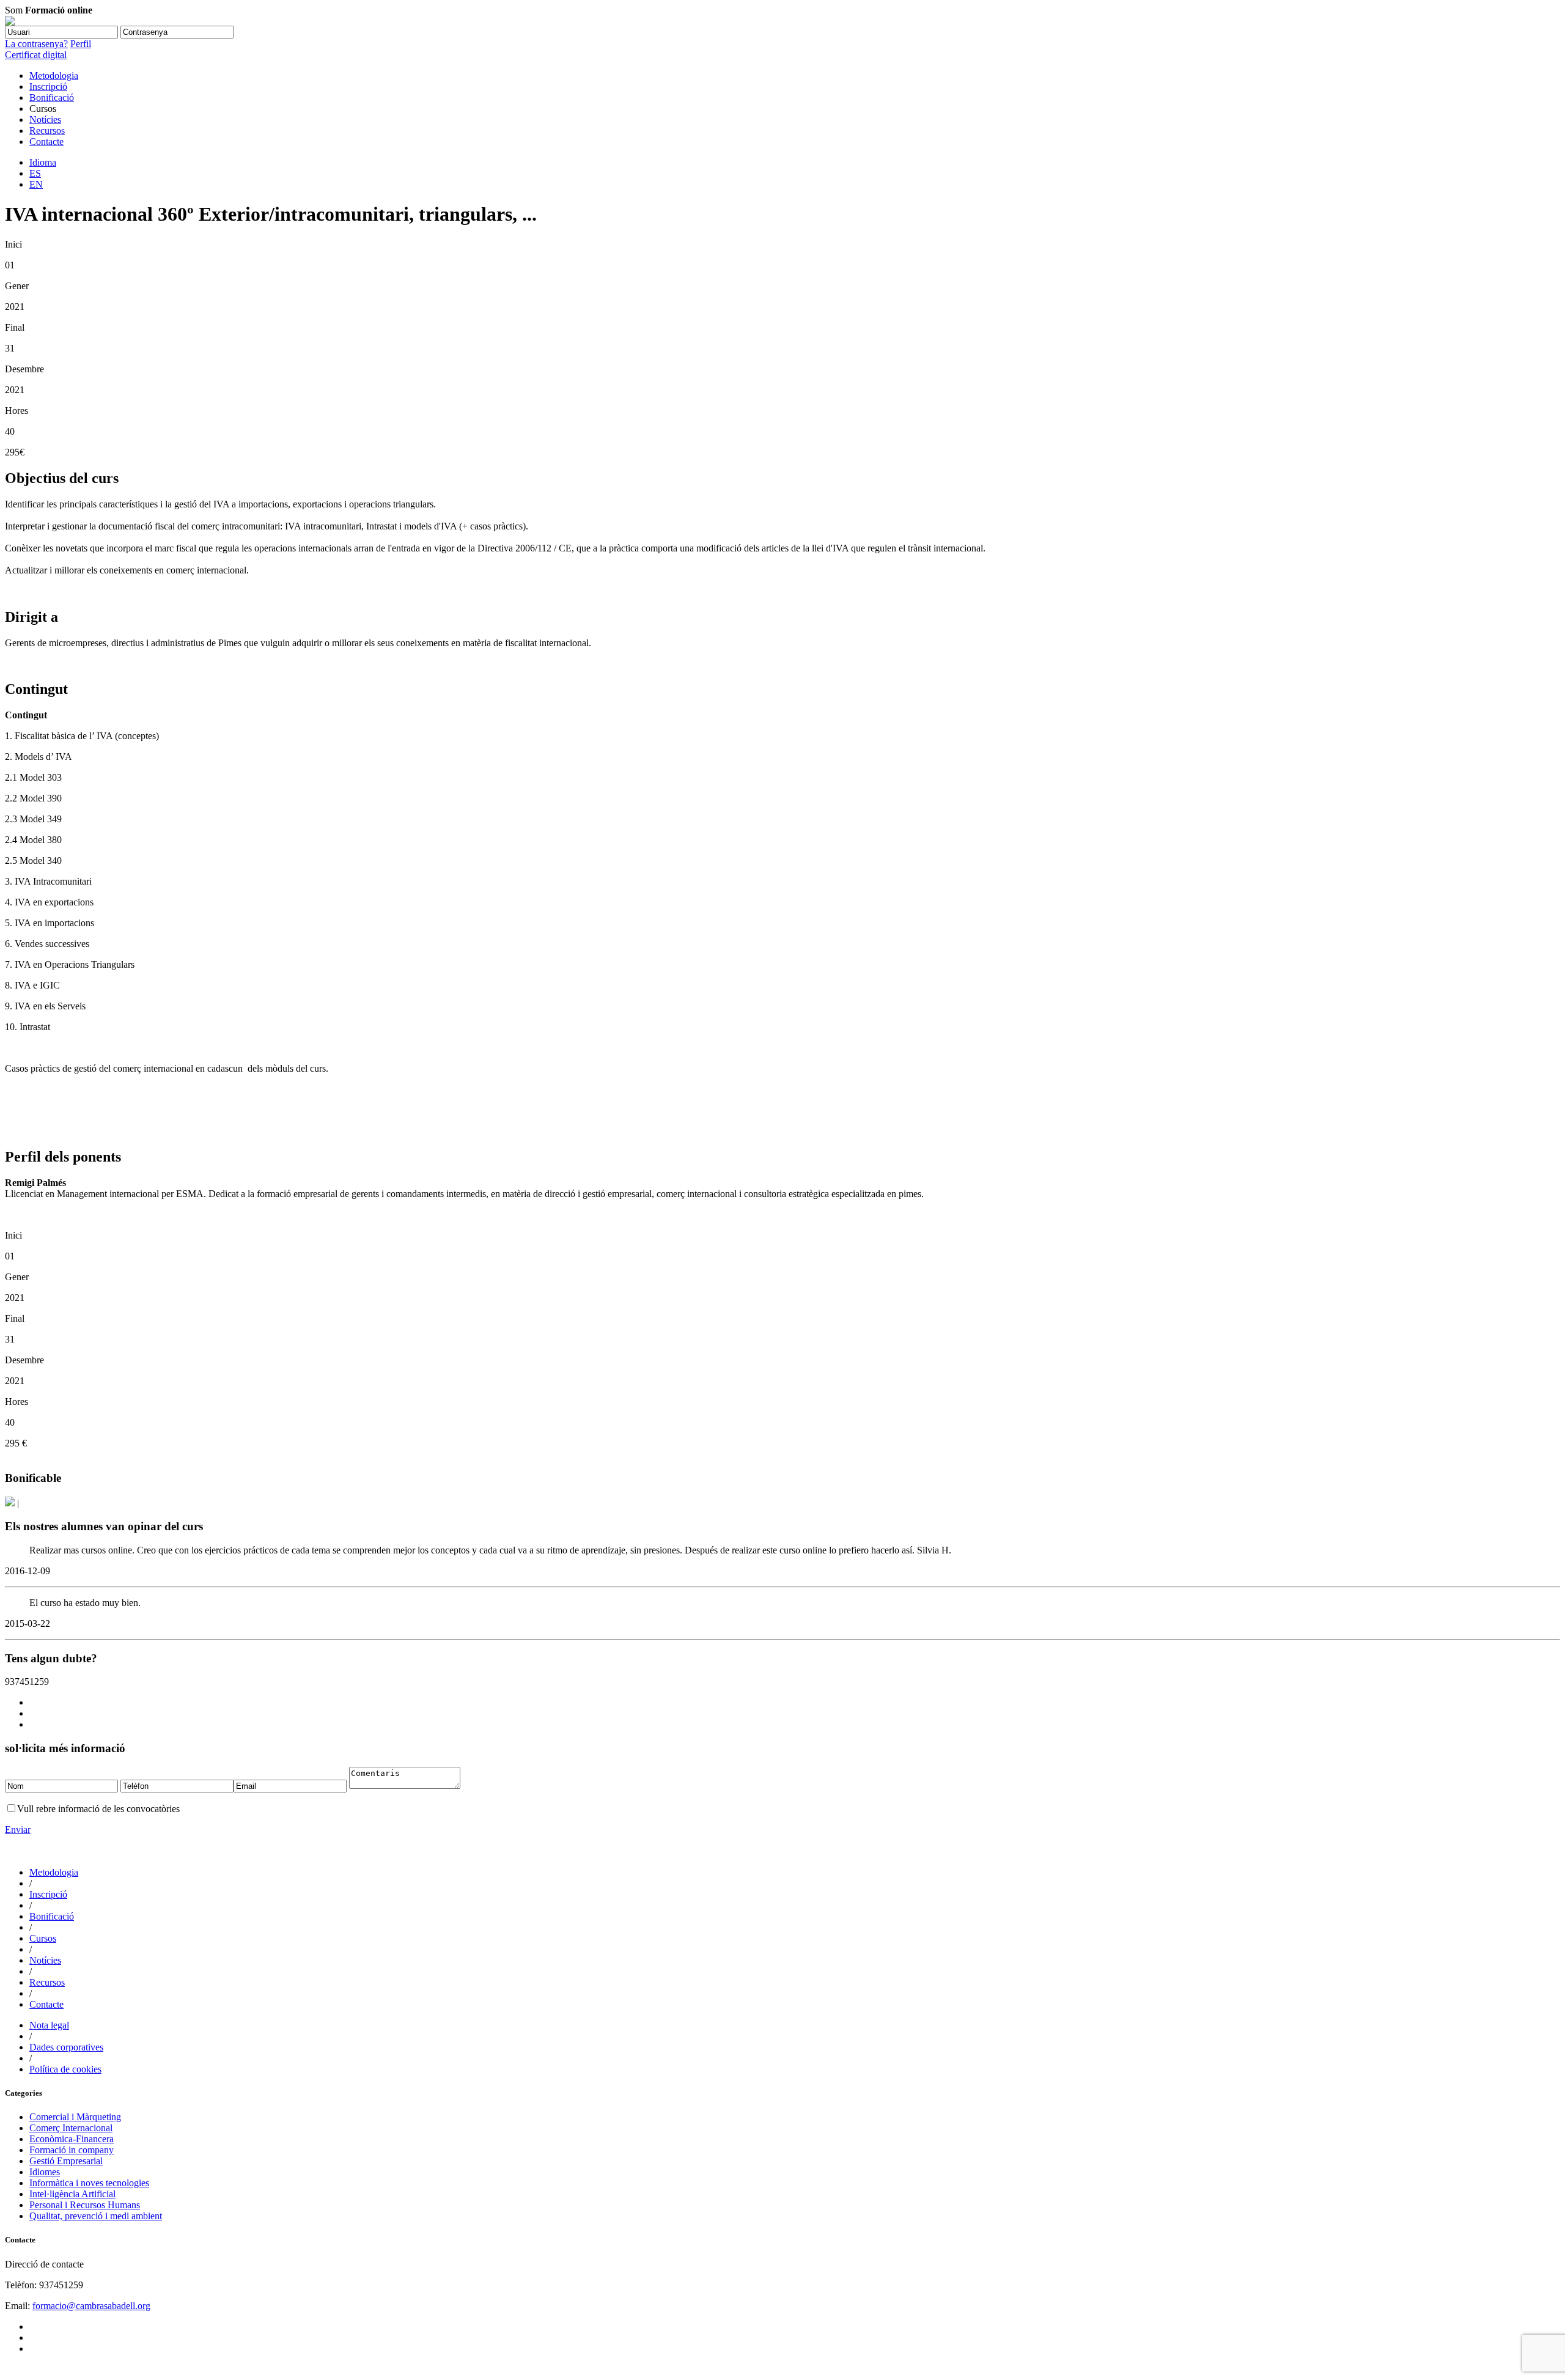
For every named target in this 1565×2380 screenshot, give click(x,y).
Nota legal (49, 2025)
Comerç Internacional (71, 2128)
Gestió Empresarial (66, 2161)
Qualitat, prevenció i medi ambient (96, 2216)
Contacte (46, 142)
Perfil (81, 44)
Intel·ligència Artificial (72, 2194)
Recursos (47, 131)
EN (36, 184)
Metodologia (54, 76)
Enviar (18, 1829)
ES (35, 173)
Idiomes (45, 2172)
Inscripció (48, 87)
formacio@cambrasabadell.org (91, 2306)
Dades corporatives (66, 2047)
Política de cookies (65, 2069)
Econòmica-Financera (72, 2139)
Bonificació (52, 98)
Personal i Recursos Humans (85, 2205)
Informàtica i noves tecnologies (89, 2183)
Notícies (45, 120)
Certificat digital (36, 55)
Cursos (43, 1938)
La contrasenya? (36, 44)
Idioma (43, 162)
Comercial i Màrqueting (75, 2117)
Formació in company (72, 2150)
